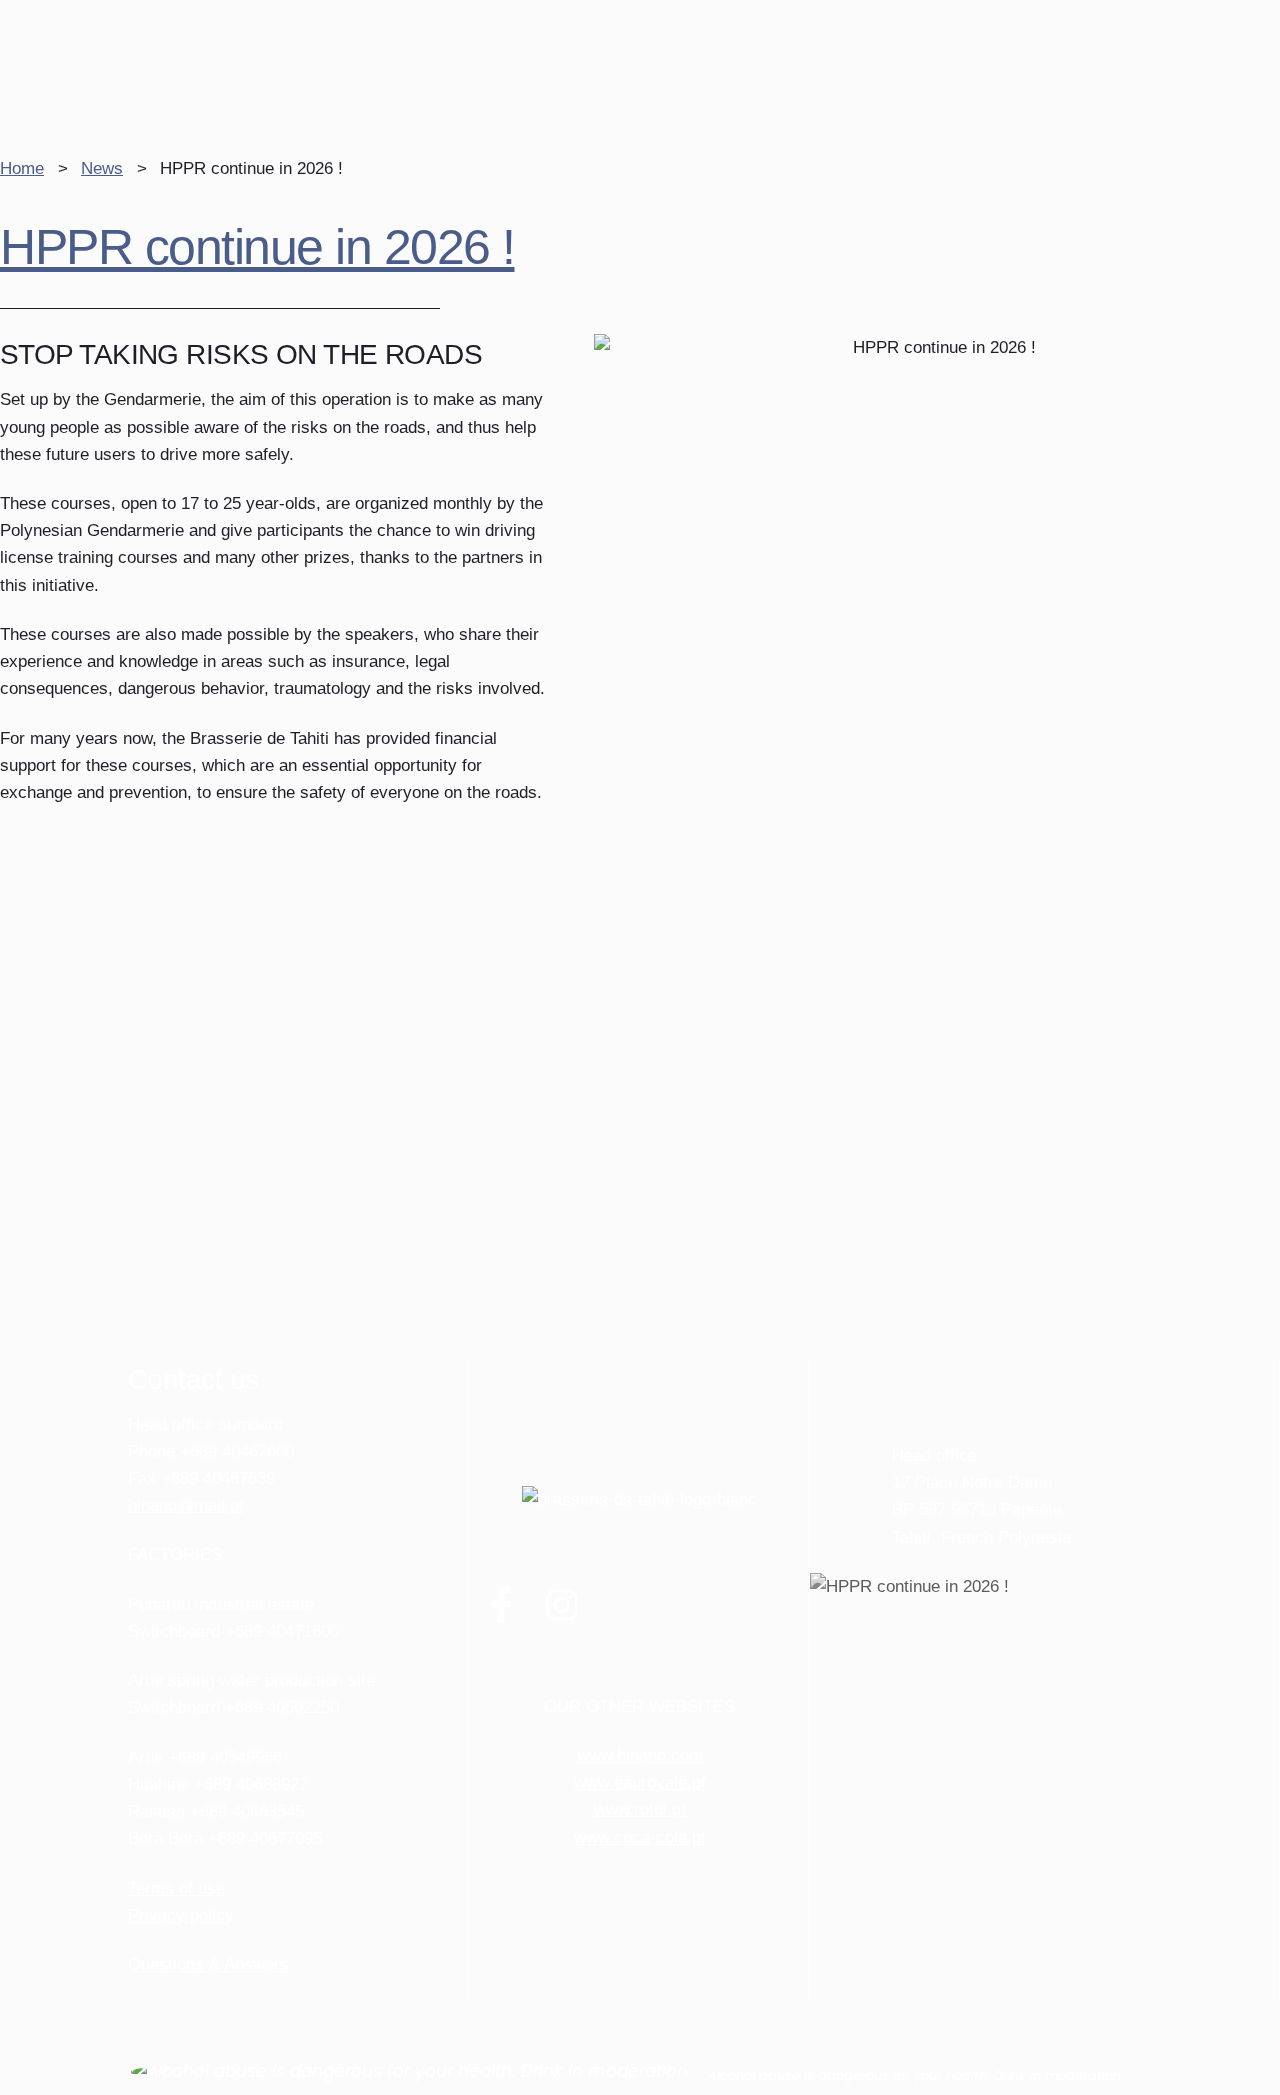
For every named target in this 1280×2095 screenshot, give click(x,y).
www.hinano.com (640, 1755)
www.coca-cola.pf (640, 1837)
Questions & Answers (208, 1964)
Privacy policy (181, 1915)
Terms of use (176, 1888)
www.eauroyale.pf (640, 1782)
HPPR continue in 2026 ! (257, 247)
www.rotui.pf (640, 1809)
